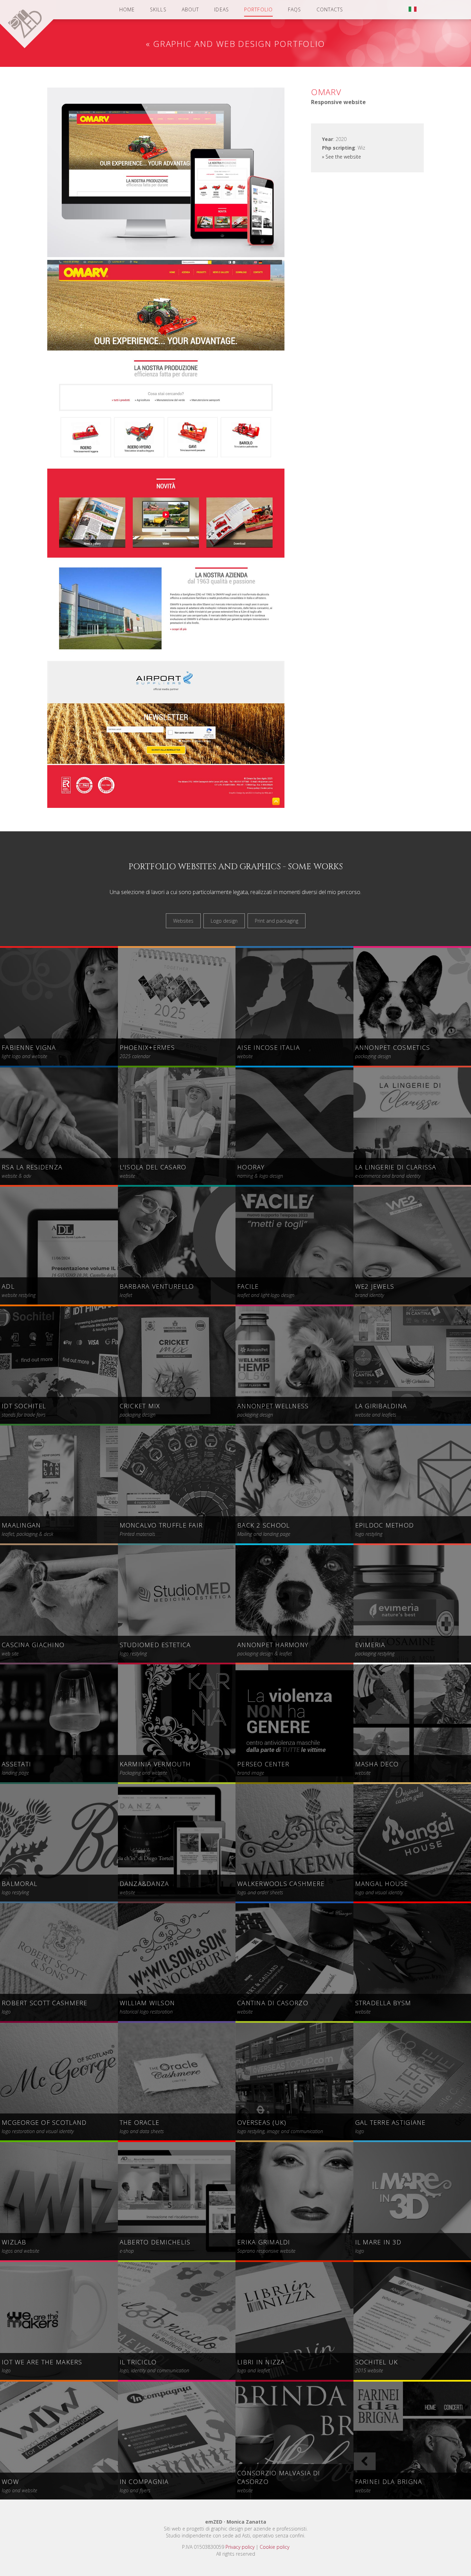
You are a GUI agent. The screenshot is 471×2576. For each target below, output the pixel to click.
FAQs (294, 9)
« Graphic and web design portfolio (235, 44)
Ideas (222, 9)
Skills (158, 9)
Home (127, 9)
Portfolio (258, 9)
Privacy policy (240, 2547)
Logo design (224, 921)
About (191, 9)
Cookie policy (274, 2547)
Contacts (330, 9)
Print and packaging (277, 921)
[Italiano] (413, 10)
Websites (183, 921)
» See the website (342, 157)
